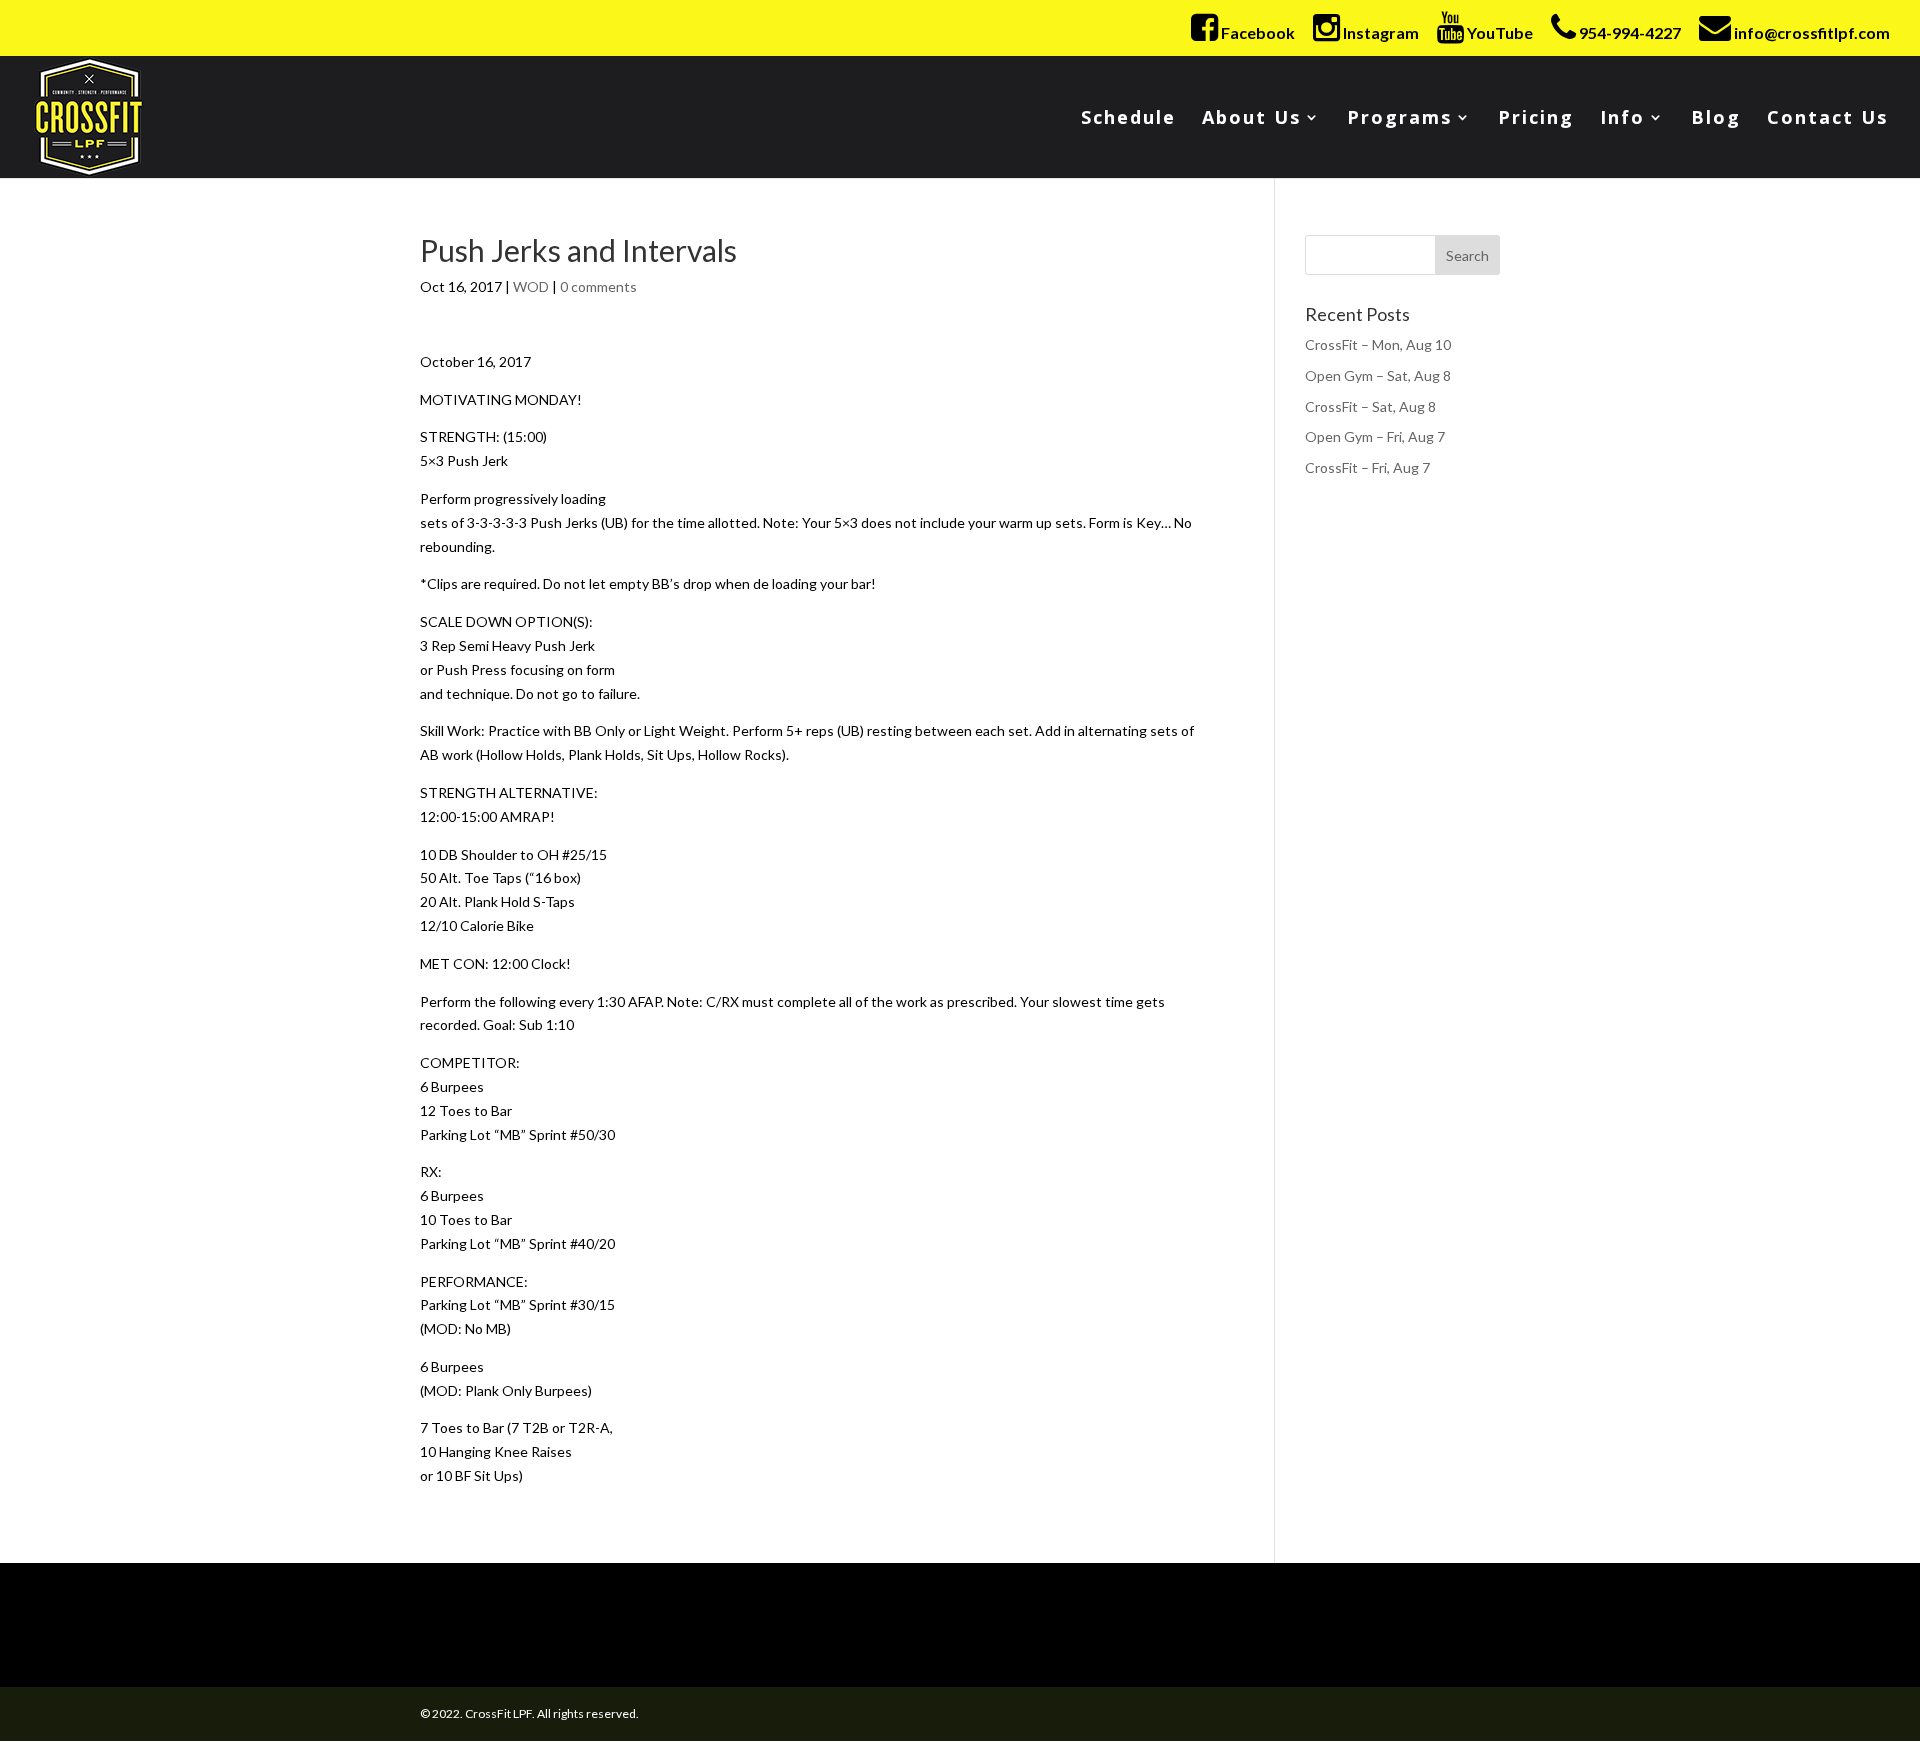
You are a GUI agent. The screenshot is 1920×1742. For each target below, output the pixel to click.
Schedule (1128, 119)
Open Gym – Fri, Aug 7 (1375, 436)
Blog (1716, 119)
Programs (1399, 119)
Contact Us (1827, 119)
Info (1622, 119)
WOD (531, 286)
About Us (1251, 119)
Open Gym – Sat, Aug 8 (1378, 375)
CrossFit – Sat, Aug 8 (1370, 406)
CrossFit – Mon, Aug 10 (1378, 344)
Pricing (1536, 119)
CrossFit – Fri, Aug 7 (1367, 467)
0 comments (598, 286)
